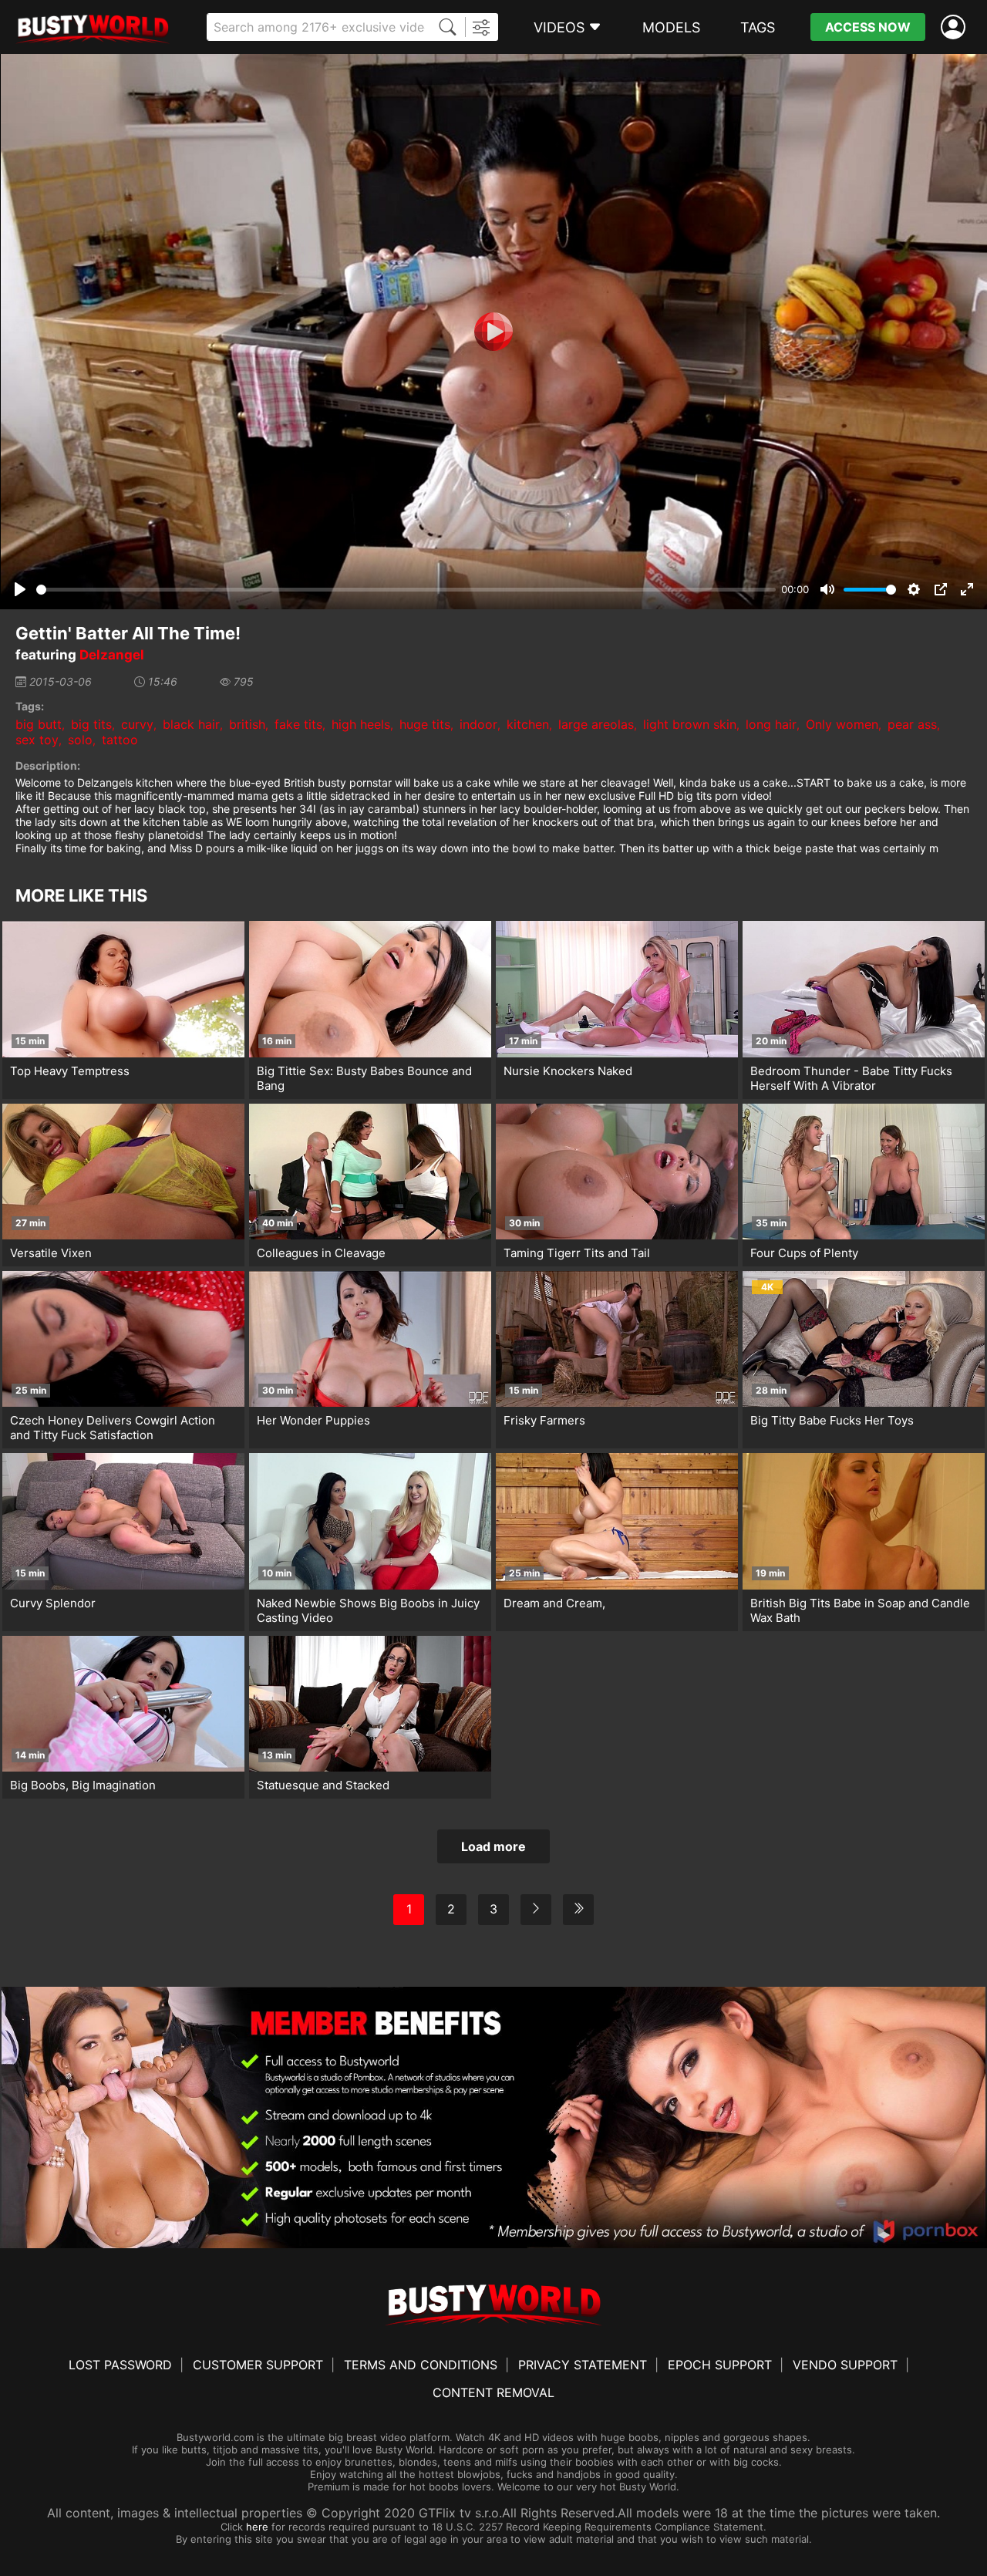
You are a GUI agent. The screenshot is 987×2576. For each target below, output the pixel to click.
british (247, 724)
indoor (478, 724)
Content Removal (493, 2392)
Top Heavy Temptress (70, 1071)
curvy (137, 724)
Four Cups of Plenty (804, 1253)
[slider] (406, 590)
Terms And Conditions (421, 2365)
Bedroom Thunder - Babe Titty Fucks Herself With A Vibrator (851, 1078)
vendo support (845, 2365)
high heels (361, 724)
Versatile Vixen (51, 1253)
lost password (120, 2365)
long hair (771, 724)
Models (671, 27)
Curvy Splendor (53, 1603)
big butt (39, 724)
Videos (559, 27)
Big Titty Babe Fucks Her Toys (832, 1420)
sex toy (37, 740)
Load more (493, 1846)
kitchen (528, 724)
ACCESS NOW (868, 27)
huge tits (425, 724)
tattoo (120, 740)
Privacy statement (583, 2365)
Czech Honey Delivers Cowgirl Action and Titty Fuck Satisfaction (113, 1428)
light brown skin (690, 724)
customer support (258, 2365)
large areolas (596, 724)
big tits (91, 724)
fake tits (298, 724)
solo (80, 740)
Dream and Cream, (554, 1603)
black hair (191, 724)
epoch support (720, 2365)
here (257, 2527)
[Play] (493, 332)
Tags (758, 27)
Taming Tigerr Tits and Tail (577, 1253)
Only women (842, 724)
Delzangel (112, 655)
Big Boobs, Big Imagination (83, 1785)
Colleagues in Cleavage (321, 1253)
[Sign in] (956, 27)
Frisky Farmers (544, 1420)
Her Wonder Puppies (313, 1420)
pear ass (912, 724)
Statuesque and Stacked (323, 1785)
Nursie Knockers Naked (568, 1071)
